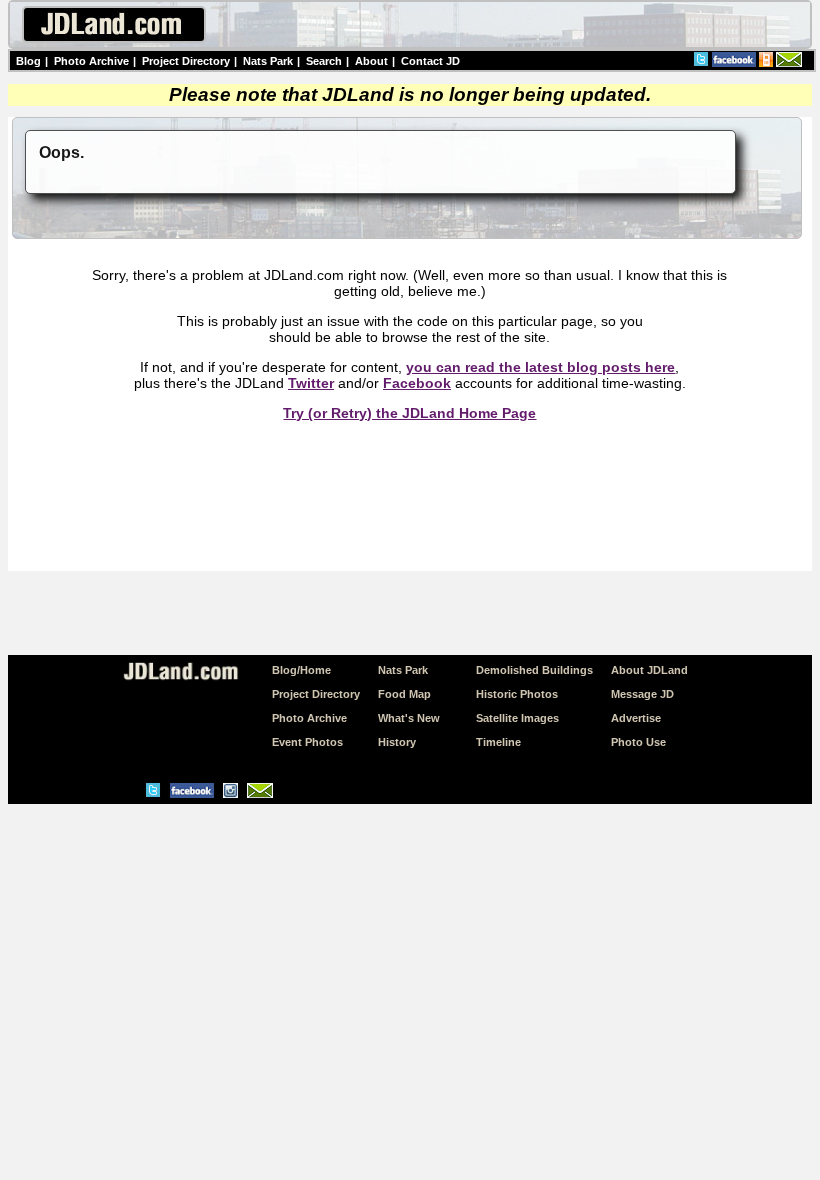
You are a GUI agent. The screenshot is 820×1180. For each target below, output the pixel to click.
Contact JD (430, 61)
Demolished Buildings (534, 670)
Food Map (404, 694)
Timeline (498, 742)
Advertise (636, 718)
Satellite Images (517, 718)
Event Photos (307, 742)
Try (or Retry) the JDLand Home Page (409, 413)
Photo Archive (91, 61)
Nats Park (268, 61)
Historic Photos (517, 694)
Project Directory (186, 61)
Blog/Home (301, 670)
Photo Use (638, 742)
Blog (28, 61)
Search (324, 61)
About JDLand (649, 670)
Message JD (642, 694)
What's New (409, 718)
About (371, 61)
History (397, 742)
